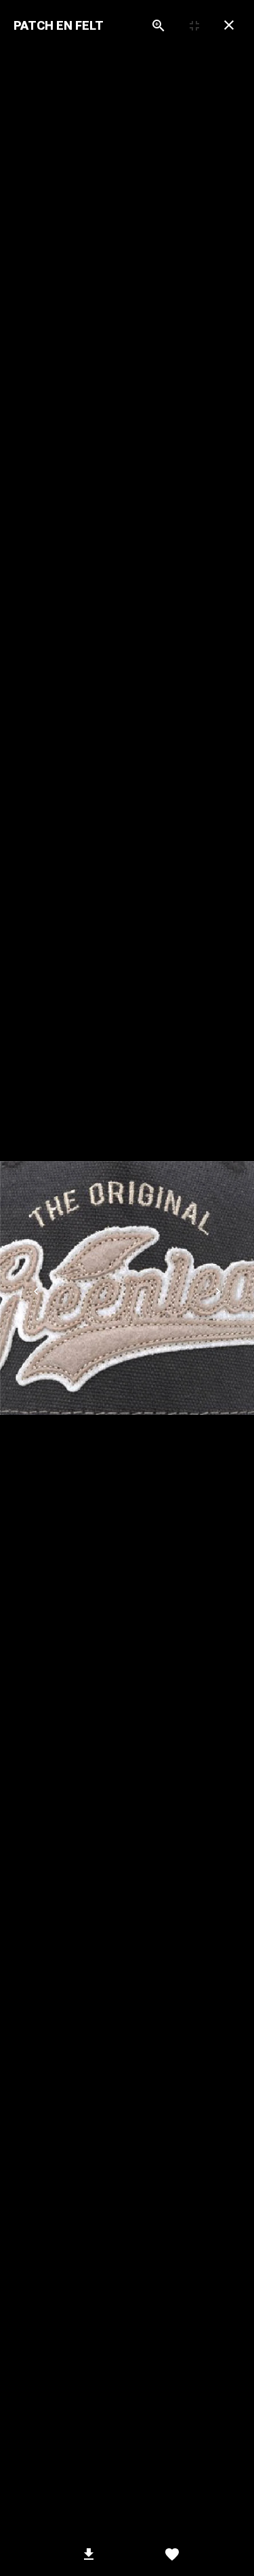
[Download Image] (89, 2554)
